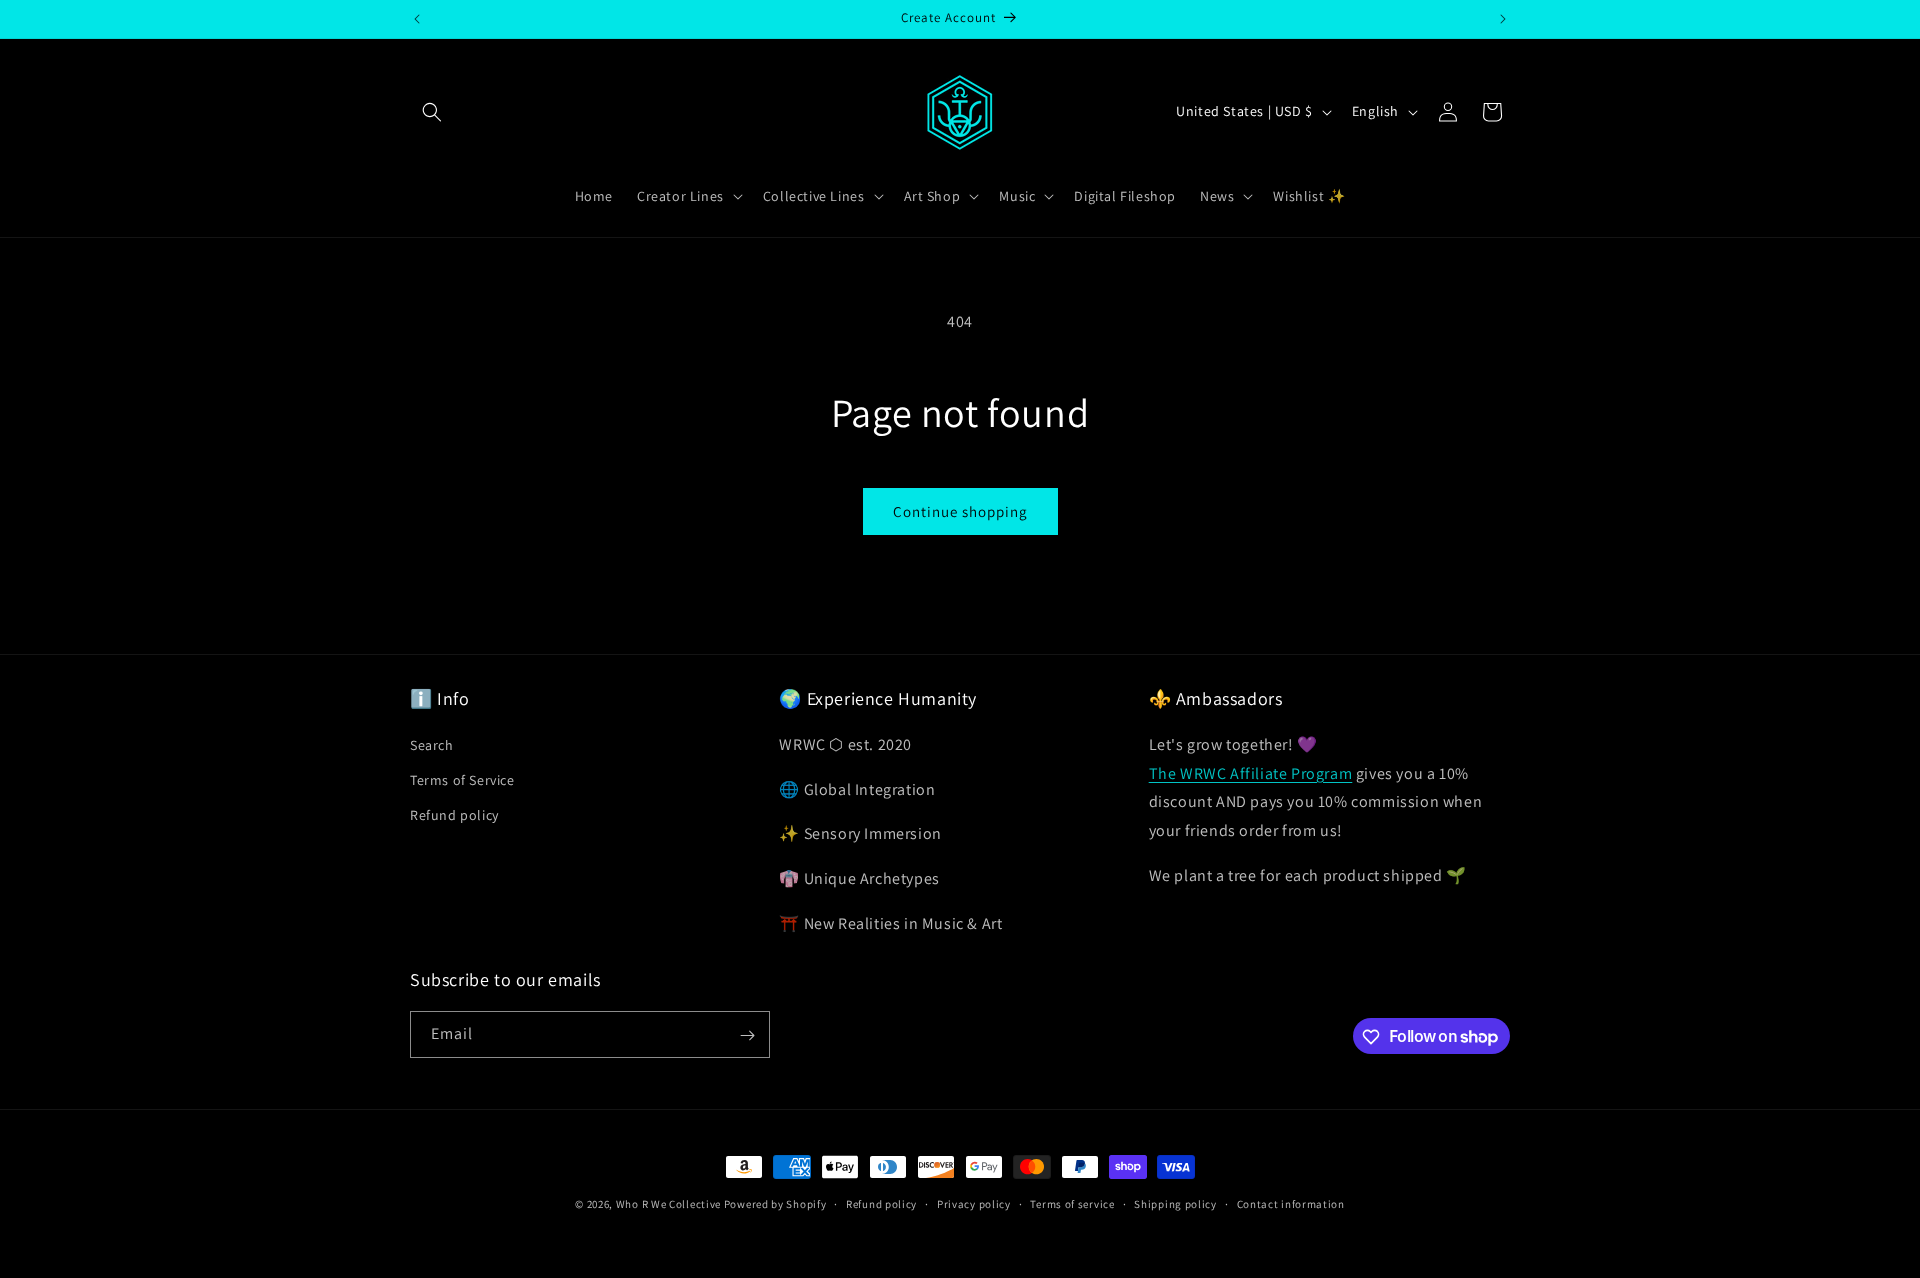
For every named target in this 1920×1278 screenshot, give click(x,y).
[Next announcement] (1503, 19)
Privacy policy (974, 1203)
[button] (432, 112)
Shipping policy (1175, 1203)
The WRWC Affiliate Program (1251, 772)
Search (432, 744)
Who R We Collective (668, 1204)
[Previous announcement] (417, 19)
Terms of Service (462, 779)
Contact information (1291, 1203)
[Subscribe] (747, 1035)
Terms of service (1072, 1203)
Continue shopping (960, 511)
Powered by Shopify (775, 1204)
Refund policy (454, 815)
